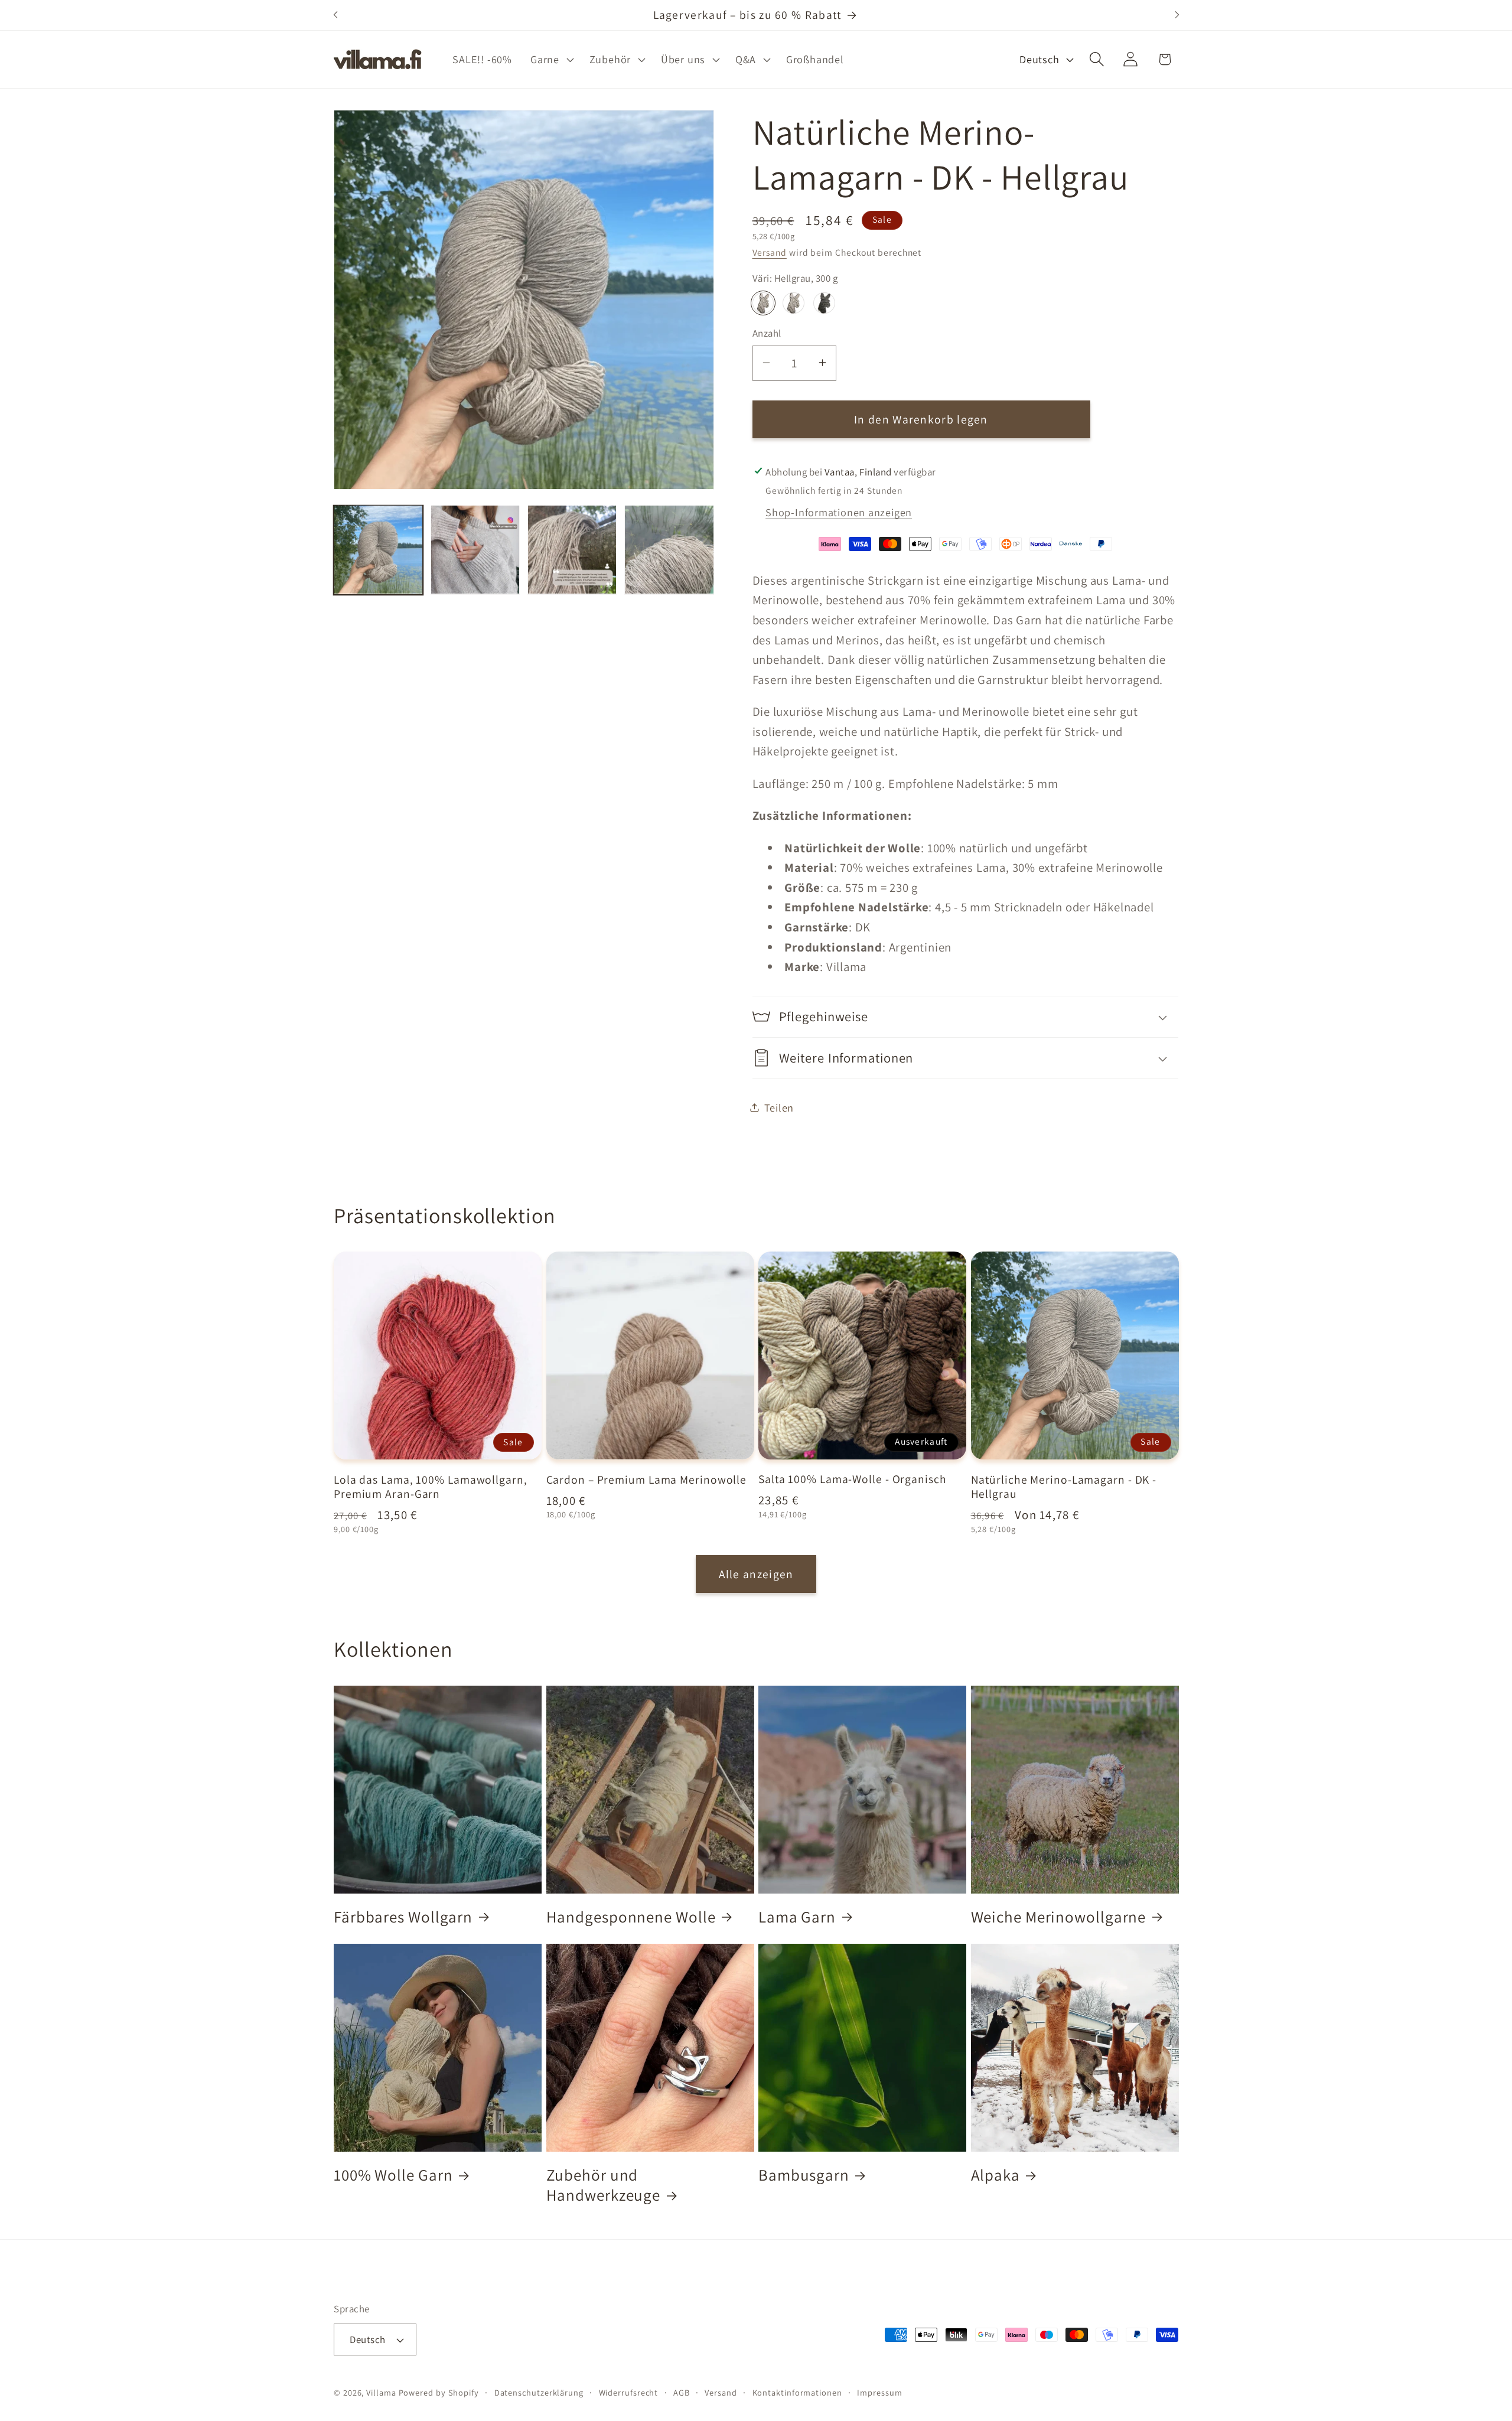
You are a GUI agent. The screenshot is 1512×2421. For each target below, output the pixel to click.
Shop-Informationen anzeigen (839, 512)
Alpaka (995, 2175)
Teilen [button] (779, 1107)
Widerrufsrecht (629, 2392)
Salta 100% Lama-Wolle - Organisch (853, 1480)
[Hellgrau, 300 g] (763, 302)
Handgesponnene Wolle (631, 1916)
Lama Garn (797, 1916)
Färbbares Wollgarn (403, 1916)
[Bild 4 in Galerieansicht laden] (669, 550)
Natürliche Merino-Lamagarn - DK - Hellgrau (1064, 1487)
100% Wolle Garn (393, 2175)
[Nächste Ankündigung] (1177, 15)
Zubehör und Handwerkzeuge (604, 2185)
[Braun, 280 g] (824, 302)
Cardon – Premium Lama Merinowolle (647, 1480)
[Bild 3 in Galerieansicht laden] (572, 550)
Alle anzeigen (756, 1574)
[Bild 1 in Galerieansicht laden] (378, 550)
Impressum (879, 2392)
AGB (682, 2392)
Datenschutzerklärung (539, 2392)
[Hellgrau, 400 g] (793, 302)
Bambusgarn (804, 2175)
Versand (770, 252)
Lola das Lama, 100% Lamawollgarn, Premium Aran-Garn (431, 1487)
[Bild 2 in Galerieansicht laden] (475, 550)
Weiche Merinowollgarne (1059, 1916)
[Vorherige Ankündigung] (335, 15)
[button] (551, 59)
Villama (381, 2392)
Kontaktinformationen (797, 2392)
